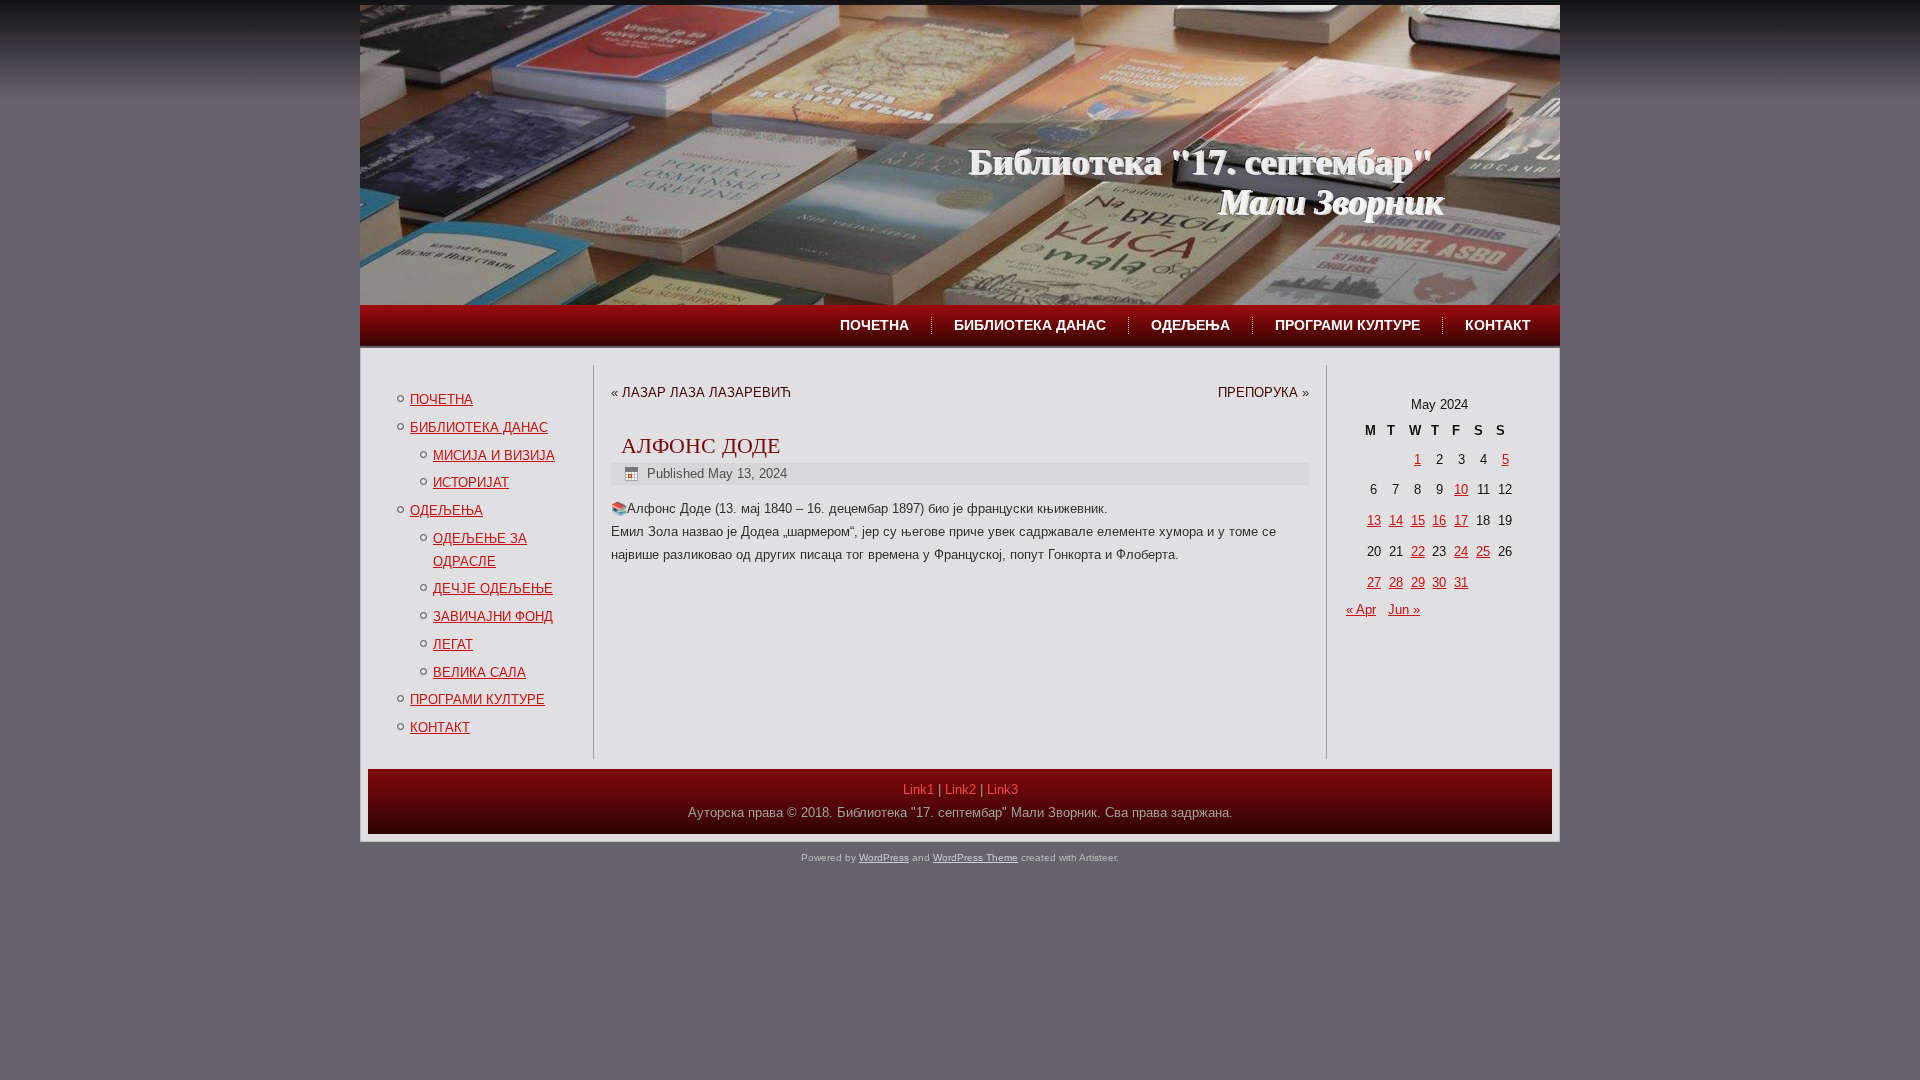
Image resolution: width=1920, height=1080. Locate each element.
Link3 (1002, 789)
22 (1418, 551)
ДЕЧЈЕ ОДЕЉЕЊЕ (493, 588)
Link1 (918, 789)
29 (1418, 582)
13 (1374, 520)
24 (1461, 551)
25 (1483, 551)
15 (1418, 520)
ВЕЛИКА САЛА (479, 672)
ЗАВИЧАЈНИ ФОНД (493, 616)
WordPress (884, 857)
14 (1396, 520)
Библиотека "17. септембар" (1200, 160)
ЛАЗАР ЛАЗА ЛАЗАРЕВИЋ (706, 392)
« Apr (1361, 609)
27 (1374, 582)
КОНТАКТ (1498, 325)
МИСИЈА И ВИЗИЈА (494, 455)
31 (1461, 582)
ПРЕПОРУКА (1258, 392)
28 (1396, 582)
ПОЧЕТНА (874, 325)
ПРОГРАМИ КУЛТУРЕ (1347, 325)
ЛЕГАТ (453, 644)
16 (1439, 520)
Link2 (960, 789)
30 (1439, 582)
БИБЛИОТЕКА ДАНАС (1030, 325)
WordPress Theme (975, 857)
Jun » (1404, 609)
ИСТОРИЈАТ (471, 482)
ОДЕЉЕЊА (1190, 325)
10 (1461, 489)
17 (1461, 520)
